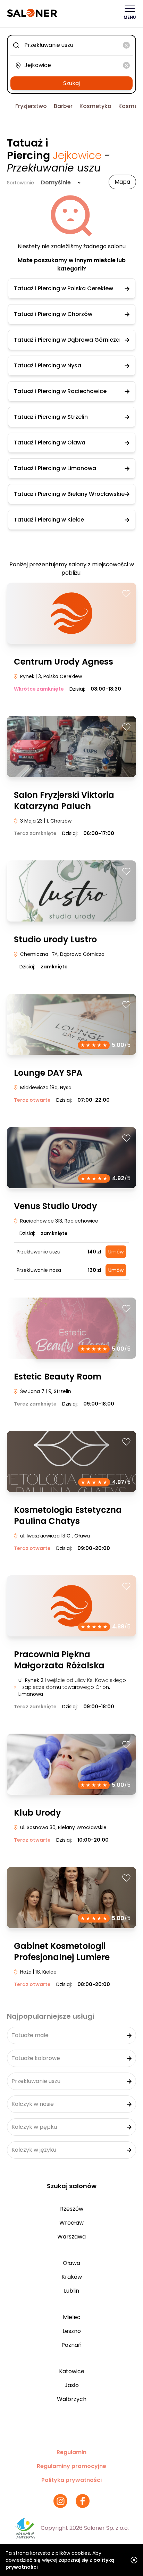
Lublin (71, 2291)
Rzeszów (72, 2209)
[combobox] (71, 45)
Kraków (72, 2277)
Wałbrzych (72, 2399)
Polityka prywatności (71, 2480)
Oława (71, 2263)
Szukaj (71, 83)
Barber (63, 106)
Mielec (72, 2317)
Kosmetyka (95, 106)
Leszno (72, 2331)
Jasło (72, 2385)
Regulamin (71, 2452)
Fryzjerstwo (31, 106)
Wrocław (71, 2223)
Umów (116, 1252)
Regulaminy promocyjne (71, 2466)
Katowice (72, 2371)
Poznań (71, 2345)
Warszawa (71, 2237)
